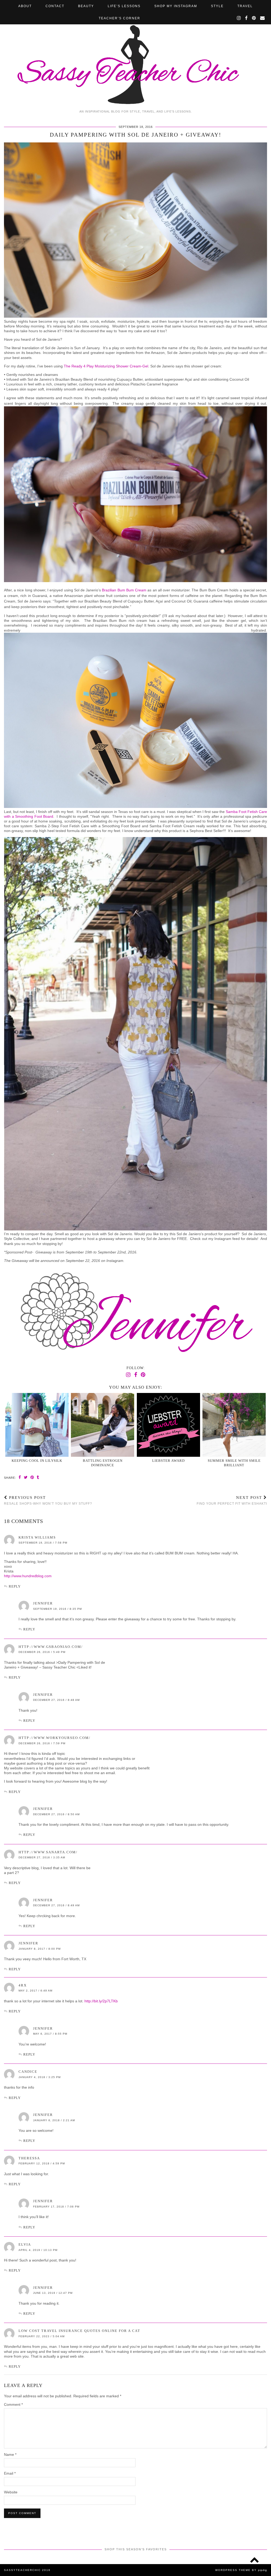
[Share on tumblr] (38, 1477)
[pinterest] (254, 18)
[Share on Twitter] (26, 1477)
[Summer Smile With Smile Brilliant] (234, 1425)
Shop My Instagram (176, 6)
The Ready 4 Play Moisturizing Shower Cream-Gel (106, 366)
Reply (15, 1586)
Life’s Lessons (124, 6)
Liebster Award (168, 1461)
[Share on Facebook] (20, 1477)
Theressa (29, 2158)
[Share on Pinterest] (32, 1477)
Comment (13, 2404)
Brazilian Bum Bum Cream (125, 590)
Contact (55, 6)
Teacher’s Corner (119, 18)
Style (217, 6)
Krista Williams (37, 1537)
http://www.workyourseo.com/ (55, 1738)
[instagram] (239, 18)
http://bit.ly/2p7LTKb (101, 2001)
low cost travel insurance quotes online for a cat (79, 2331)
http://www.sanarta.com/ (48, 1852)
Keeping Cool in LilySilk (37, 1461)
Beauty (86, 6)
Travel (245, 6)
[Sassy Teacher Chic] (135, 53)
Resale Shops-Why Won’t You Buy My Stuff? (48, 1500)
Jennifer (43, 1603)
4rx (23, 1985)
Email (10, 2473)
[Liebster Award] (168, 1425)
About (25, 6)
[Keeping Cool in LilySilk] (37, 1425)
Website (11, 2492)
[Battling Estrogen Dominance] (103, 1425)
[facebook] (247, 18)
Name (10, 2454)
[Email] (263, 18)
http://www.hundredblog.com (28, 1576)
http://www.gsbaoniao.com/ (51, 1647)
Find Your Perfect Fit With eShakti (232, 1500)
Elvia (25, 2244)
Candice (28, 2072)
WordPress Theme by (241, 2570)
